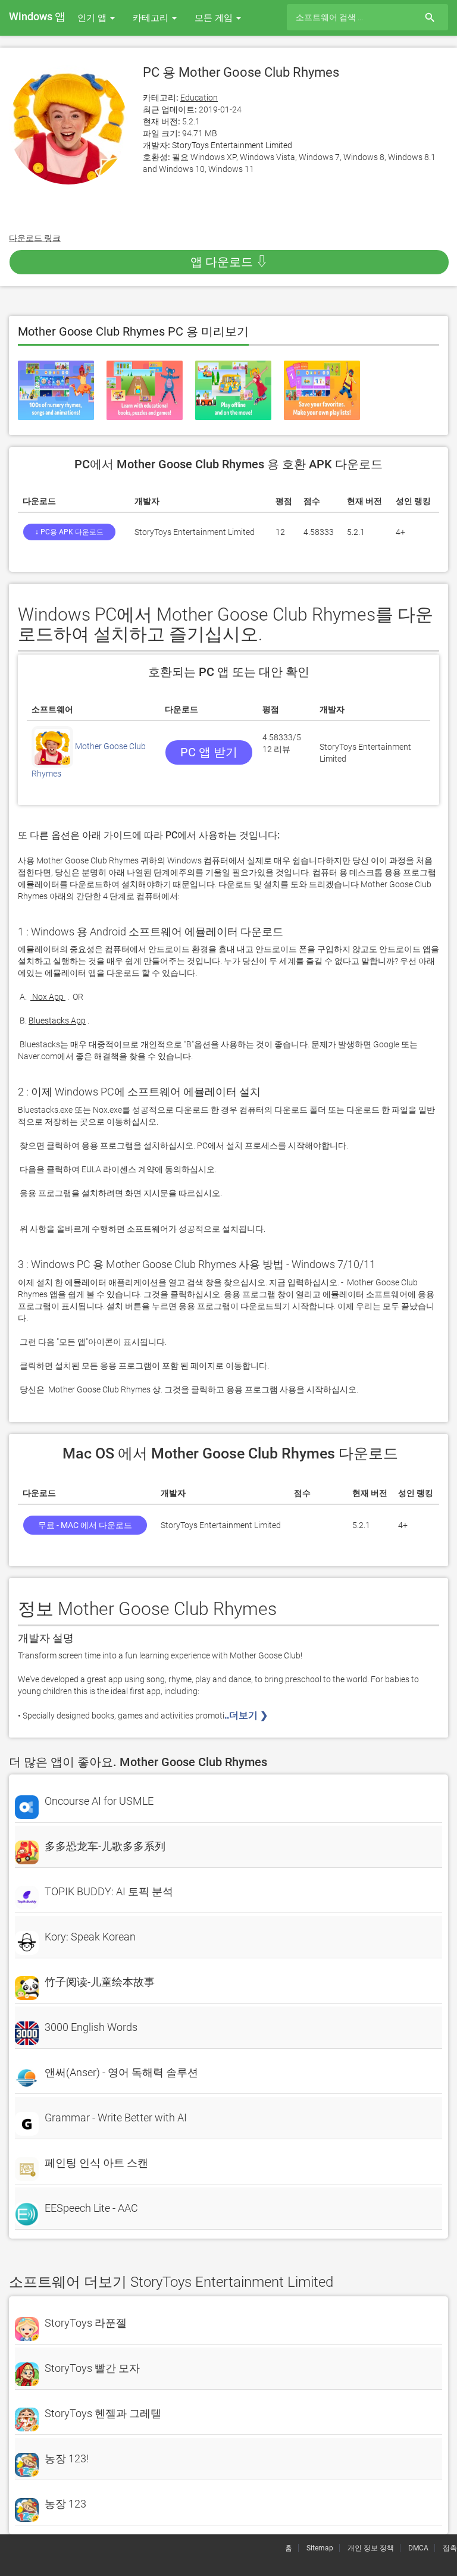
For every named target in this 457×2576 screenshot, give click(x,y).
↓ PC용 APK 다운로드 (69, 532)
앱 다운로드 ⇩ (229, 262)
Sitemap (320, 2548)
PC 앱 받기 (209, 752)
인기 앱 (93, 18)
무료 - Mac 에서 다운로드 (85, 1525)
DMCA (418, 2548)
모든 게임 (215, 18)
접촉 (450, 2548)
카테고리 (152, 18)
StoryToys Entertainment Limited (232, 145)
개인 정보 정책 (371, 2548)
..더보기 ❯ (247, 1715)
